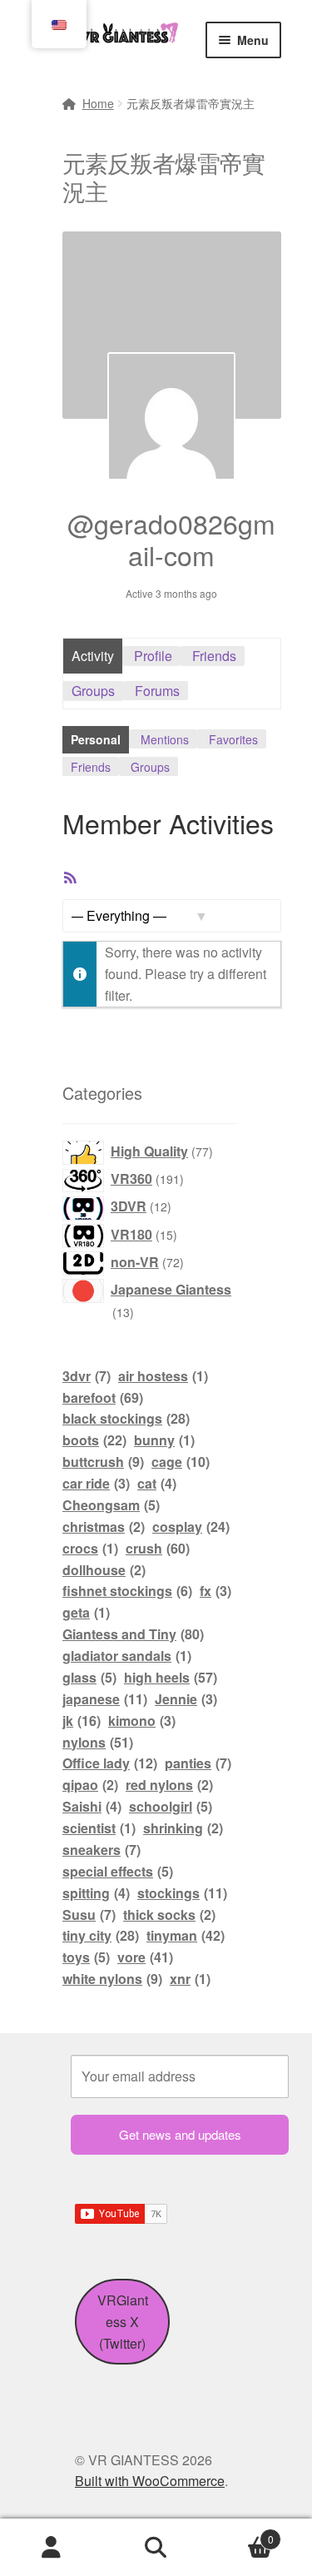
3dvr (87, 1376)
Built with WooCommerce (150, 2481)
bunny (164, 1440)
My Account (52, 2548)
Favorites (233, 739)
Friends (214, 656)
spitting (96, 1893)
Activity (93, 656)
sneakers (102, 1850)
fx (215, 1591)
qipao (90, 1785)
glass (89, 1677)
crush (158, 1548)
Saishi (92, 1806)
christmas (104, 1527)
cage (181, 1462)
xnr (190, 1979)
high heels (171, 1677)
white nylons (112, 1979)
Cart (241, 2533)
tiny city (101, 1935)
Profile (153, 656)
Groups (93, 691)
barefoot (103, 1397)
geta (86, 1612)
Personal (96, 739)
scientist (99, 1828)
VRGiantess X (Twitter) (123, 2322)
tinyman (186, 1935)
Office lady (110, 1763)
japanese (105, 1699)
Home (98, 103)
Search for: (156, 2548)
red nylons (169, 1785)
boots (94, 1440)
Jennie (186, 1699)
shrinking (183, 1828)
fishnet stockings (127, 1591)
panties (198, 1763)
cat (157, 1483)
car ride (96, 1483)
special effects (118, 1871)
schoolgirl (171, 1806)
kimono (142, 1721)
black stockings (126, 1418)
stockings (182, 1893)
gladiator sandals (127, 1656)
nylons (98, 1742)
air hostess (163, 1376)
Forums (157, 691)
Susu (89, 1915)
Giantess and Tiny (133, 1634)
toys (86, 1957)
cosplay (191, 1527)
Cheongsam (111, 1505)
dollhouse (104, 1570)
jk (82, 1721)
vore (145, 1957)
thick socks (169, 1915)
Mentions (165, 739)
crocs (90, 1548)
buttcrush (103, 1462)
